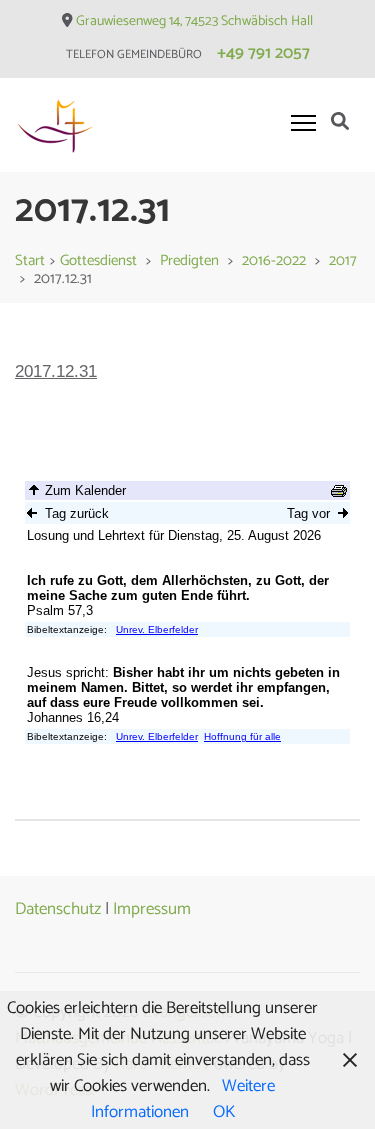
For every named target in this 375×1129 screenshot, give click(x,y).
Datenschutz (58, 909)
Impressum (152, 909)
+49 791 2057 (263, 53)
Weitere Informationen (183, 1099)
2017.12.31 (56, 371)
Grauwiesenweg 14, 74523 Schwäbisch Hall (194, 21)
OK (224, 1112)
